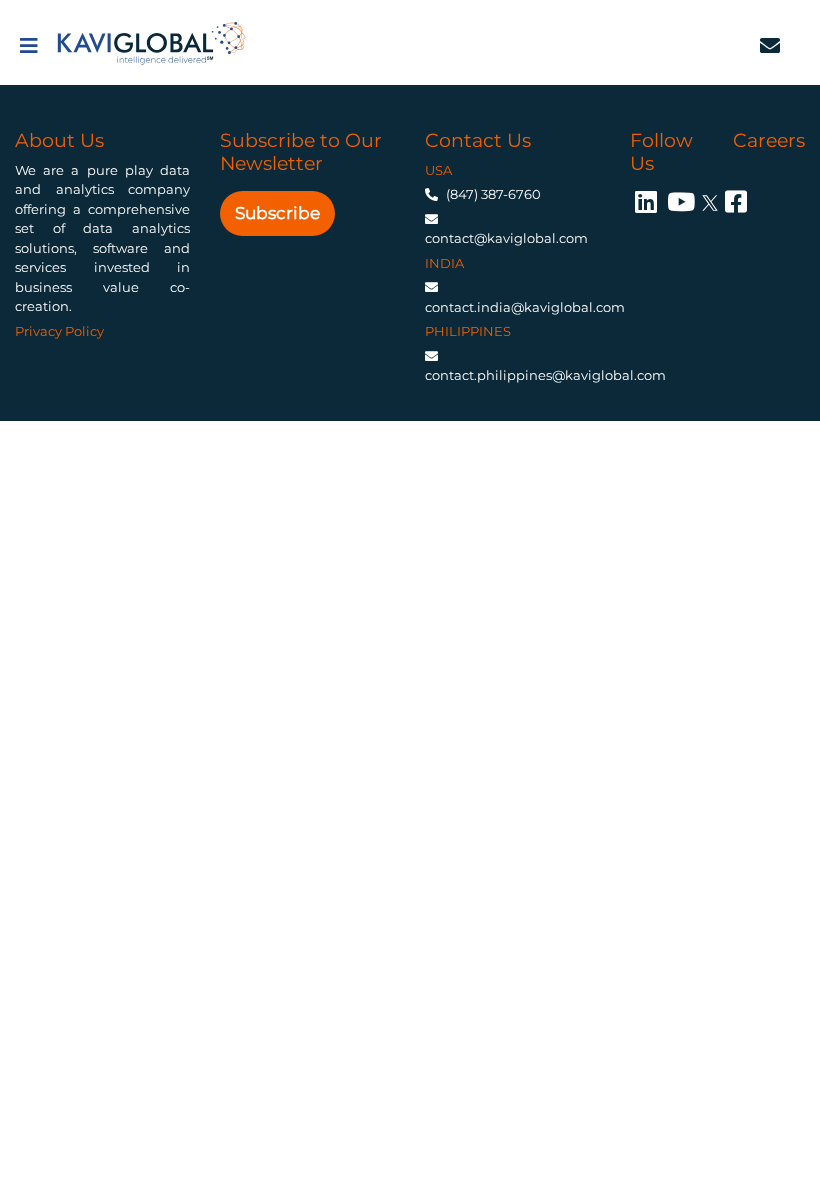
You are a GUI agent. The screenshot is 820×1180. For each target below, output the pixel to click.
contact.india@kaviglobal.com (525, 307)
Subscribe (277, 213)
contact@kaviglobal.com (506, 238)
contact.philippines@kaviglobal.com (545, 375)
